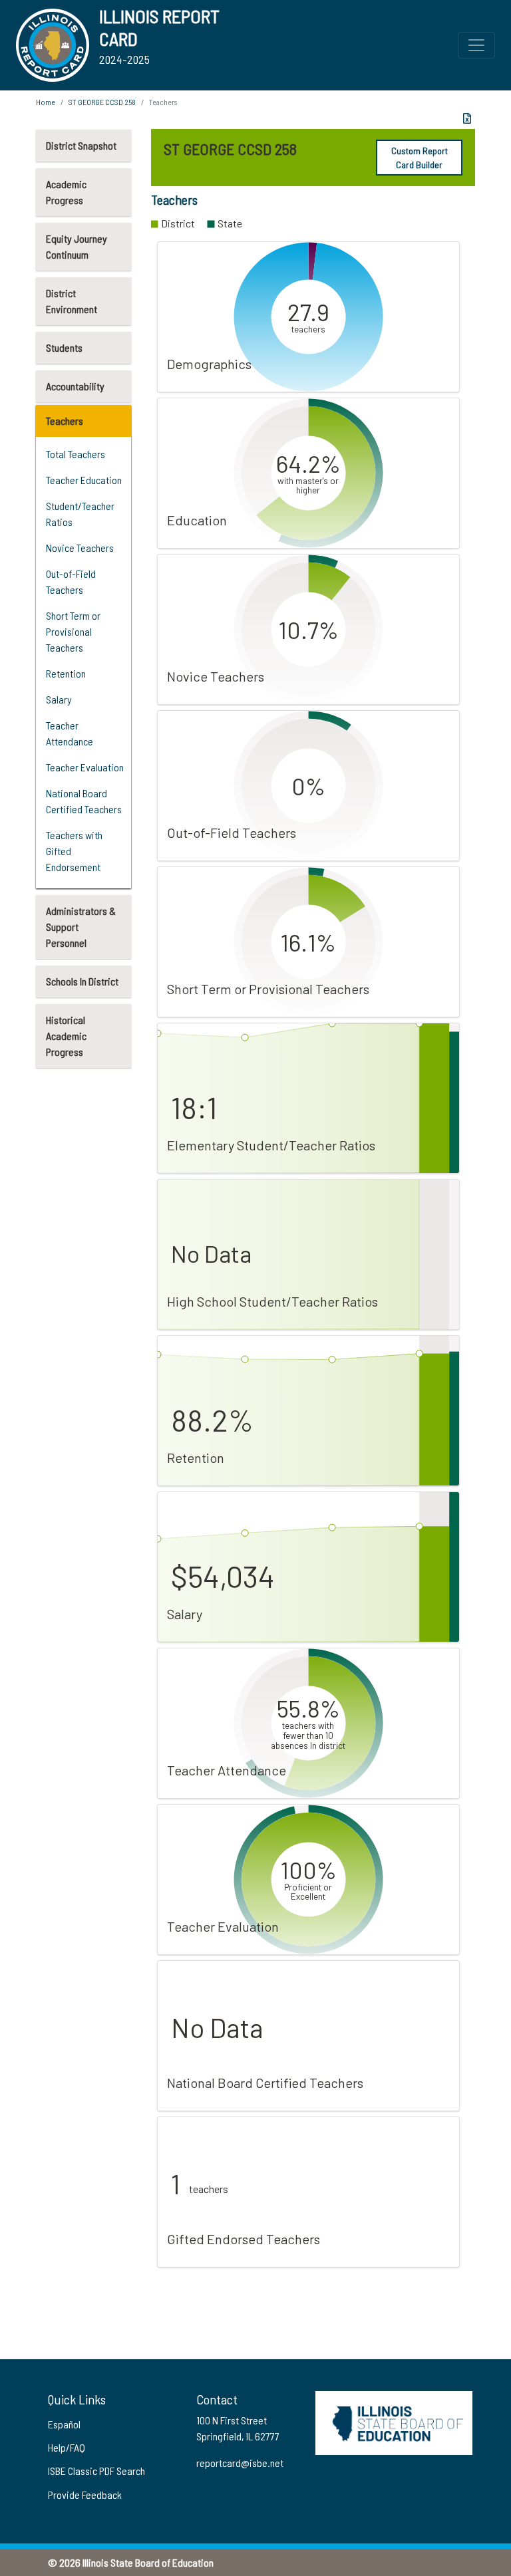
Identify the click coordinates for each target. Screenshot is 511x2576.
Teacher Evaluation (85, 767)
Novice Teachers (80, 548)
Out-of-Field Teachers (71, 581)
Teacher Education (84, 480)
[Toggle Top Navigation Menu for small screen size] (476, 45)
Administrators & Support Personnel (81, 927)
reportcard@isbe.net (240, 2463)
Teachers (65, 421)
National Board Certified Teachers (84, 801)
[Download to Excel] (467, 118)
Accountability (75, 386)
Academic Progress (66, 192)
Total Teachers (76, 454)
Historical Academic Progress (66, 1036)
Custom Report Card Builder (420, 158)
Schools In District (82, 981)
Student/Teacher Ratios (80, 514)
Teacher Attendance (70, 733)
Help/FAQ (67, 2447)
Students (64, 347)
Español (64, 2424)
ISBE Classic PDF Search (96, 2471)
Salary (59, 699)
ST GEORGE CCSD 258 (102, 102)
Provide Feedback (85, 2495)
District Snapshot (81, 145)
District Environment (72, 301)
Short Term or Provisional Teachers (73, 631)
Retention (66, 673)
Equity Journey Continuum (77, 246)
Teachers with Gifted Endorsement (74, 851)
